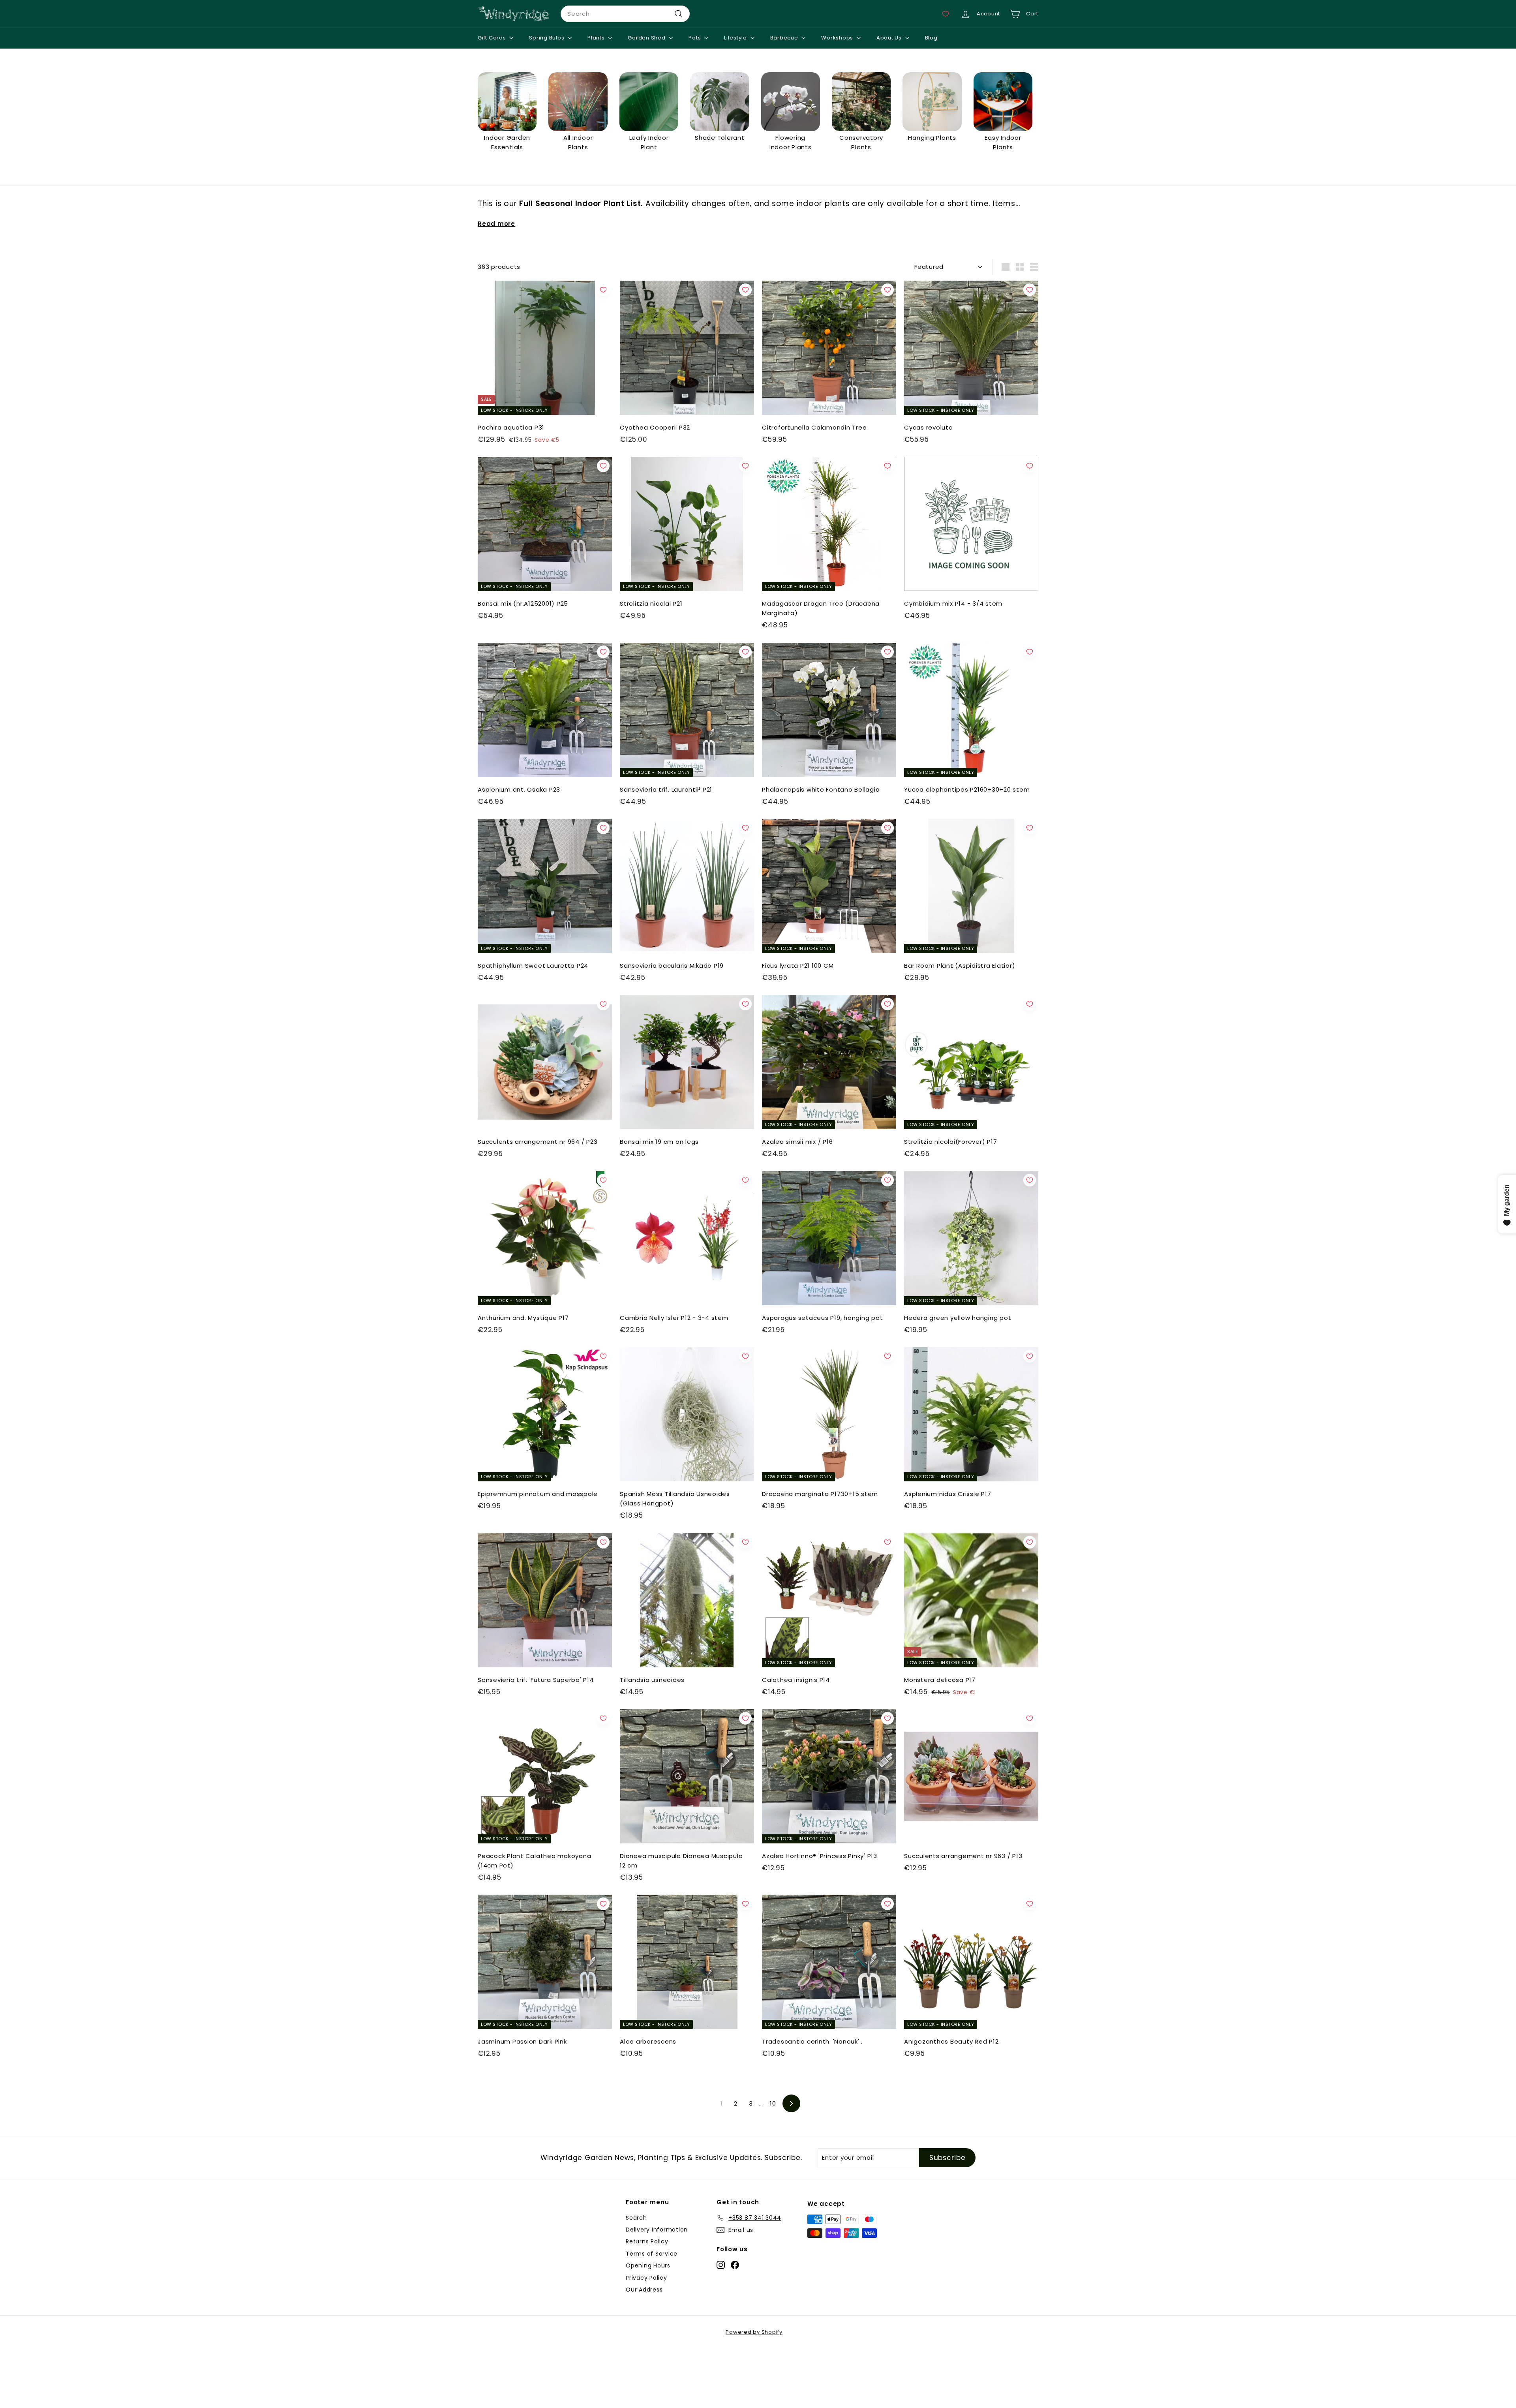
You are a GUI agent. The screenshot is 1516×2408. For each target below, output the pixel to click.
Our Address (644, 2290)
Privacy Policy (646, 2278)
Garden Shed (647, 38)
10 (773, 2103)
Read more (496, 224)
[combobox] (625, 14)
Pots (695, 38)
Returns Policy (647, 2241)
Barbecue (785, 38)
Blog (931, 38)
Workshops (838, 38)
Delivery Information (657, 2230)
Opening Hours (648, 2265)
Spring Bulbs (547, 38)
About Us (890, 38)
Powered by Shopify (754, 2332)
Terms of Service (652, 2254)
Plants (597, 38)
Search (636, 2218)
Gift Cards (493, 38)
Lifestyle (736, 38)
